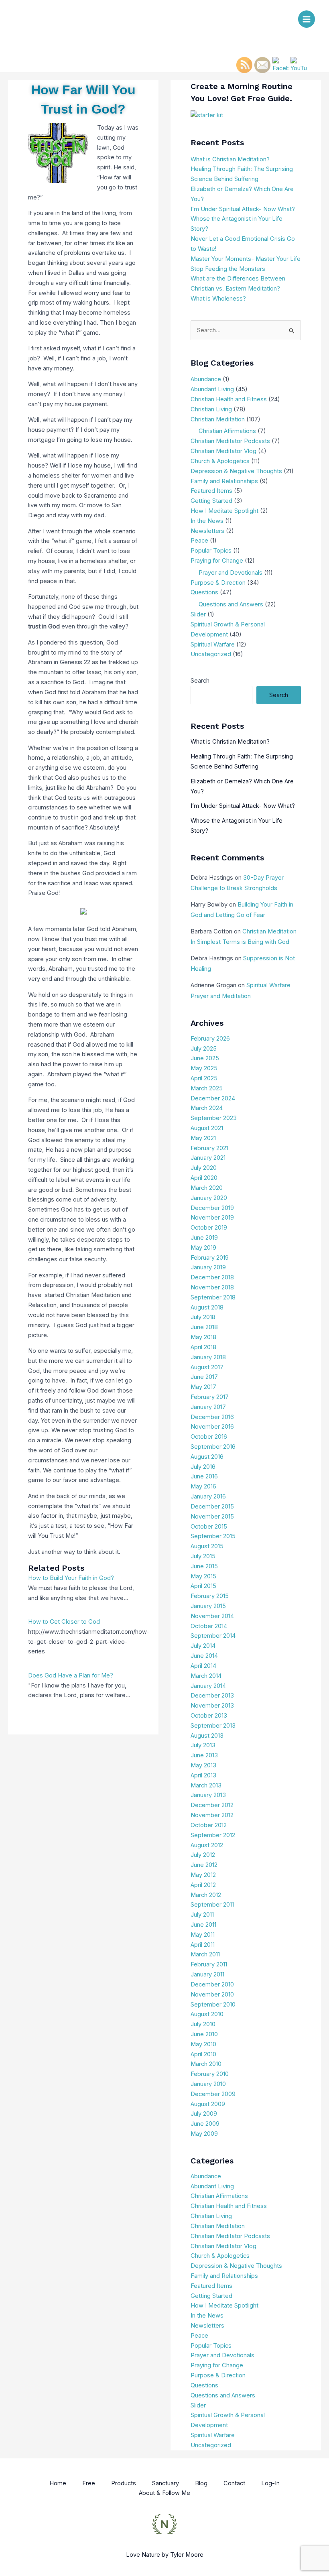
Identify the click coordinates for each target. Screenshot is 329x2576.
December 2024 (213, 1098)
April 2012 (203, 1885)
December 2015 (212, 1507)
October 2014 (209, 1626)
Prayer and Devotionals (231, 573)
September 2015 (213, 1536)
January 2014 (208, 1686)
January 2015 (208, 1606)
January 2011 (207, 1974)
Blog (201, 2483)
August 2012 (207, 1845)
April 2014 (203, 1666)
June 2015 (204, 1566)
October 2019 (209, 1228)
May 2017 (203, 1387)
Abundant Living (212, 389)
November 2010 (212, 1995)
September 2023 (214, 1118)
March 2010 (206, 2064)
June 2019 (204, 1238)
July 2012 (203, 1855)
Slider (198, 614)
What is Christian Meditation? (230, 159)
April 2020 (204, 1178)
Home (58, 2483)
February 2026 (210, 1039)
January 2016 (208, 1496)
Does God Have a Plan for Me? (71, 1675)
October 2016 (209, 1437)
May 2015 (203, 1576)
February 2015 (210, 1596)
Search (200, 681)
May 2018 (203, 1337)
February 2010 (210, 2074)
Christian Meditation (218, 419)
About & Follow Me (164, 2493)
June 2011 (203, 1925)
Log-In (270, 2483)
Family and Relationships (224, 481)
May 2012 (203, 1875)
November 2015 (212, 1517)
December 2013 (212, 1696)
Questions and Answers (231, 604)
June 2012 (204, 1865)
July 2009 (204, 2114)
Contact (234, 2483)
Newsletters (207, 531)
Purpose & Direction (218, 583)
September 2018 (213, 1297)
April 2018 (203, 1347)
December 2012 (212, 1805)
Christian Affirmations (227, 431)
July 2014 (203, 1646)
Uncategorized (211, 654)
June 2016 (204, 1476)
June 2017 (204, 1377)
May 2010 (203, 2044)
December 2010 (212, 1984)
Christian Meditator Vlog (223, 451)
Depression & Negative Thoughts (236, 471)
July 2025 (204, 1049)
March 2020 (207, 1188)
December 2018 (212, 1277)
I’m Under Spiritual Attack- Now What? (243, 209)
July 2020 (204, 1168)
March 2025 (207, 1088)
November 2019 (212, 1218)
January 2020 (209, 1198)
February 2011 (209, 1964)
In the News (207, 521)
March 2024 (207, 1108)
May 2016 (203, 1486)
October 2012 (209, 1825)
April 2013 (203, 1775)
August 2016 (207, 1457)
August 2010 (207, 2014)
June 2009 (205, 2124)
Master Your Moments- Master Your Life (246, 259)
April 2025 (204, 1078)
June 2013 (204, 1755)
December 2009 (213, 2094)
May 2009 (204, 2134)
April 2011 (203, 1945)
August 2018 (207, 1307)
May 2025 (204, 1068)
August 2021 (207, 1128)
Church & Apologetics (220, 461)
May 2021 (203, 1138)
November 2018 (212, 1287)
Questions (204, 592)
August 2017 (207, 1367)
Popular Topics (211, 551)
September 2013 (213, 1726)
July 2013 (203, 1745)
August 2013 (207, 1736)
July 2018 (203, 1317)
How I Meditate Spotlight (224, 511)
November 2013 (212, 1706)
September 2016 (213, 1447)
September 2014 (213, 1636)
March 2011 (205, 1954)
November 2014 (212, 1616)
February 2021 (209, 1148)
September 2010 (213, 2005)
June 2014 (204, 1656)
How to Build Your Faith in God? (71, 1578)
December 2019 (212, 1208)
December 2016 (212, 1417)
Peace (199, 541)
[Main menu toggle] (307, 19)
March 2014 (206, 1676)
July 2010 (203, 2024)
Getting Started (211, 501)
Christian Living (211, 409)
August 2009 (208, 2104)
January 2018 (208, 1357)
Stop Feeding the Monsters (228, 269)
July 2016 (203, 1467)
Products (124, 2483)
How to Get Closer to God (64, 1622)
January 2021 (208, 1158)
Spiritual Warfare (213, 645)
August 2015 (207, 1546)
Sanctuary (166, 2483)
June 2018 (204, 1327)
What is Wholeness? (218, 299)
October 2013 (209, 1716)
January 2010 (208, 2084)
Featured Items (211, 491)
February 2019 (210, 1258)
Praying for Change (217, 561)
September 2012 (213, 1835)
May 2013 (203, 1765)
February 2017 (210, 1397)
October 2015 (209, 1527)
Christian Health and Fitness (229, 399)
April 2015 (203, 1586)
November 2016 (212, 1427)
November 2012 (212, 1815)
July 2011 (202, 1915)
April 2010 (203, 2054)
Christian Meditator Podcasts (230, 441)
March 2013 (206, 1785)
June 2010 (204, 2034)
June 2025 (205, 1058)
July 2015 (203, 1556)
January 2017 (208, 1407)
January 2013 (208, 1795)
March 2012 (206, 1895)
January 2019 (208, 1267)
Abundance (206, 379)
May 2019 (203, 1248)
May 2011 (203, 1935)
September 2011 (212, 1905)
